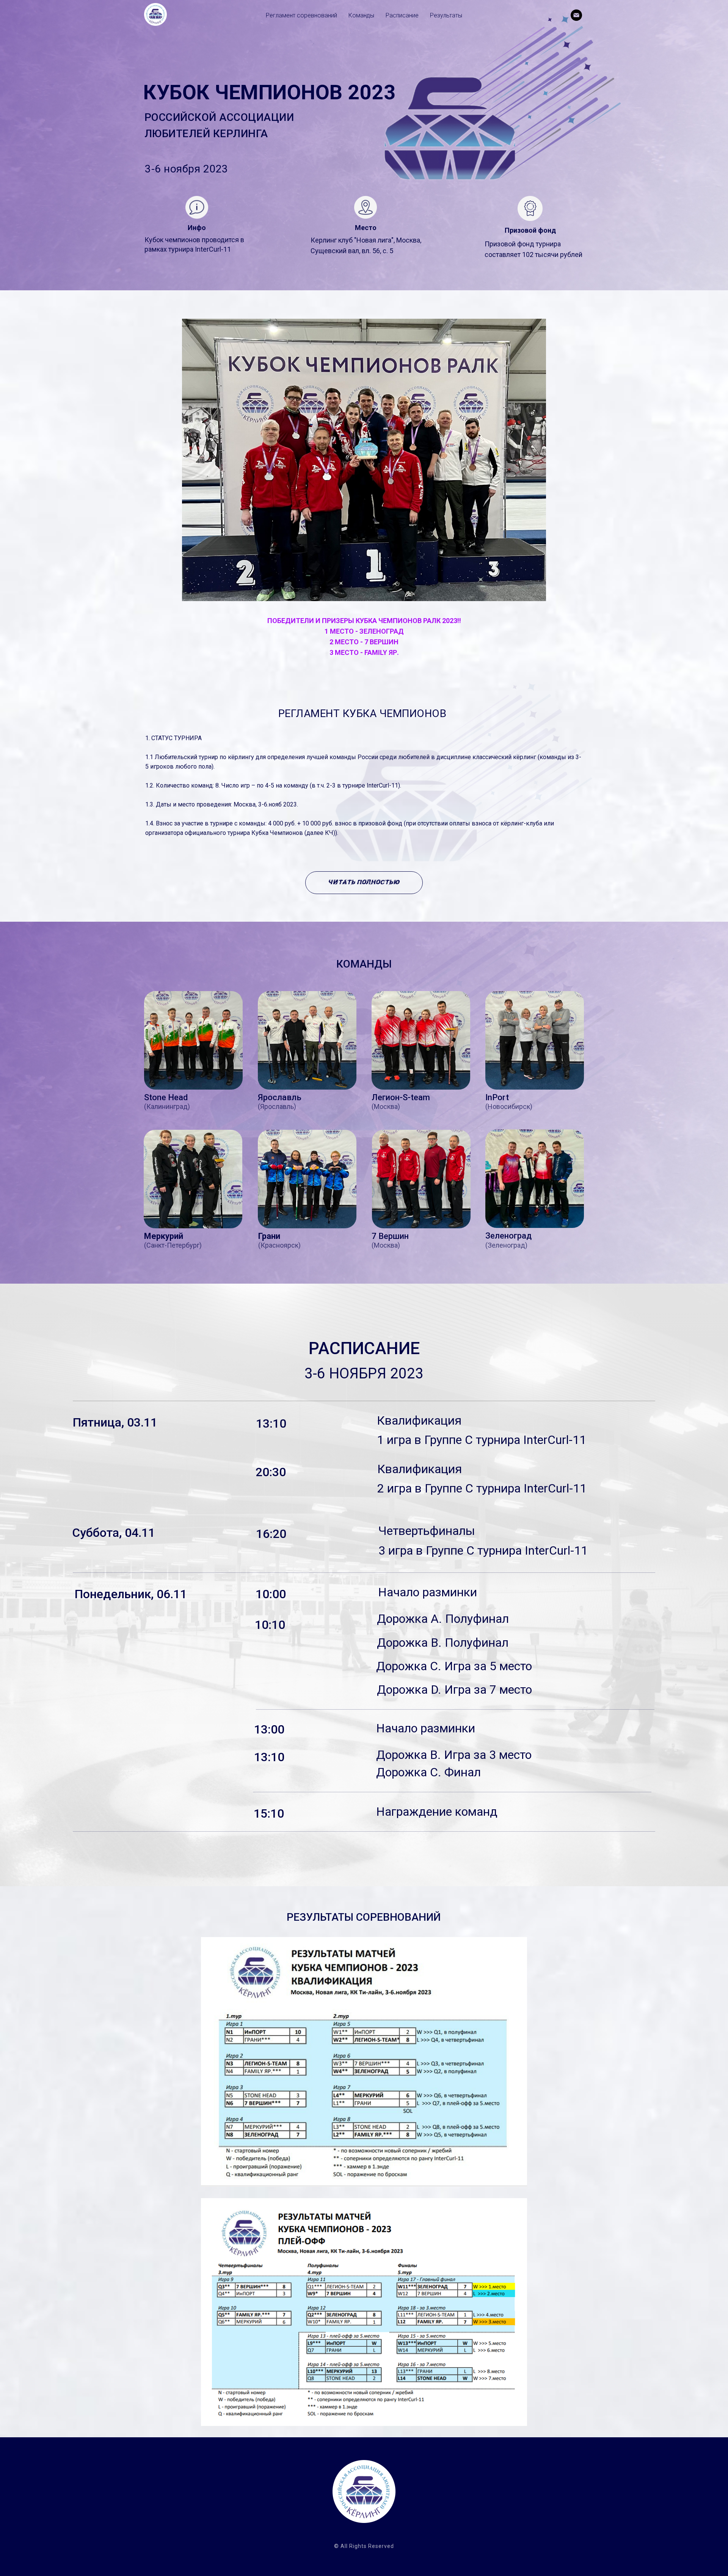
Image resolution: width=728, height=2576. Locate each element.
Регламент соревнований (301, 15)
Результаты (446, 15)
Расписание (402, 15)
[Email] (576, 15)
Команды (361, 15)
